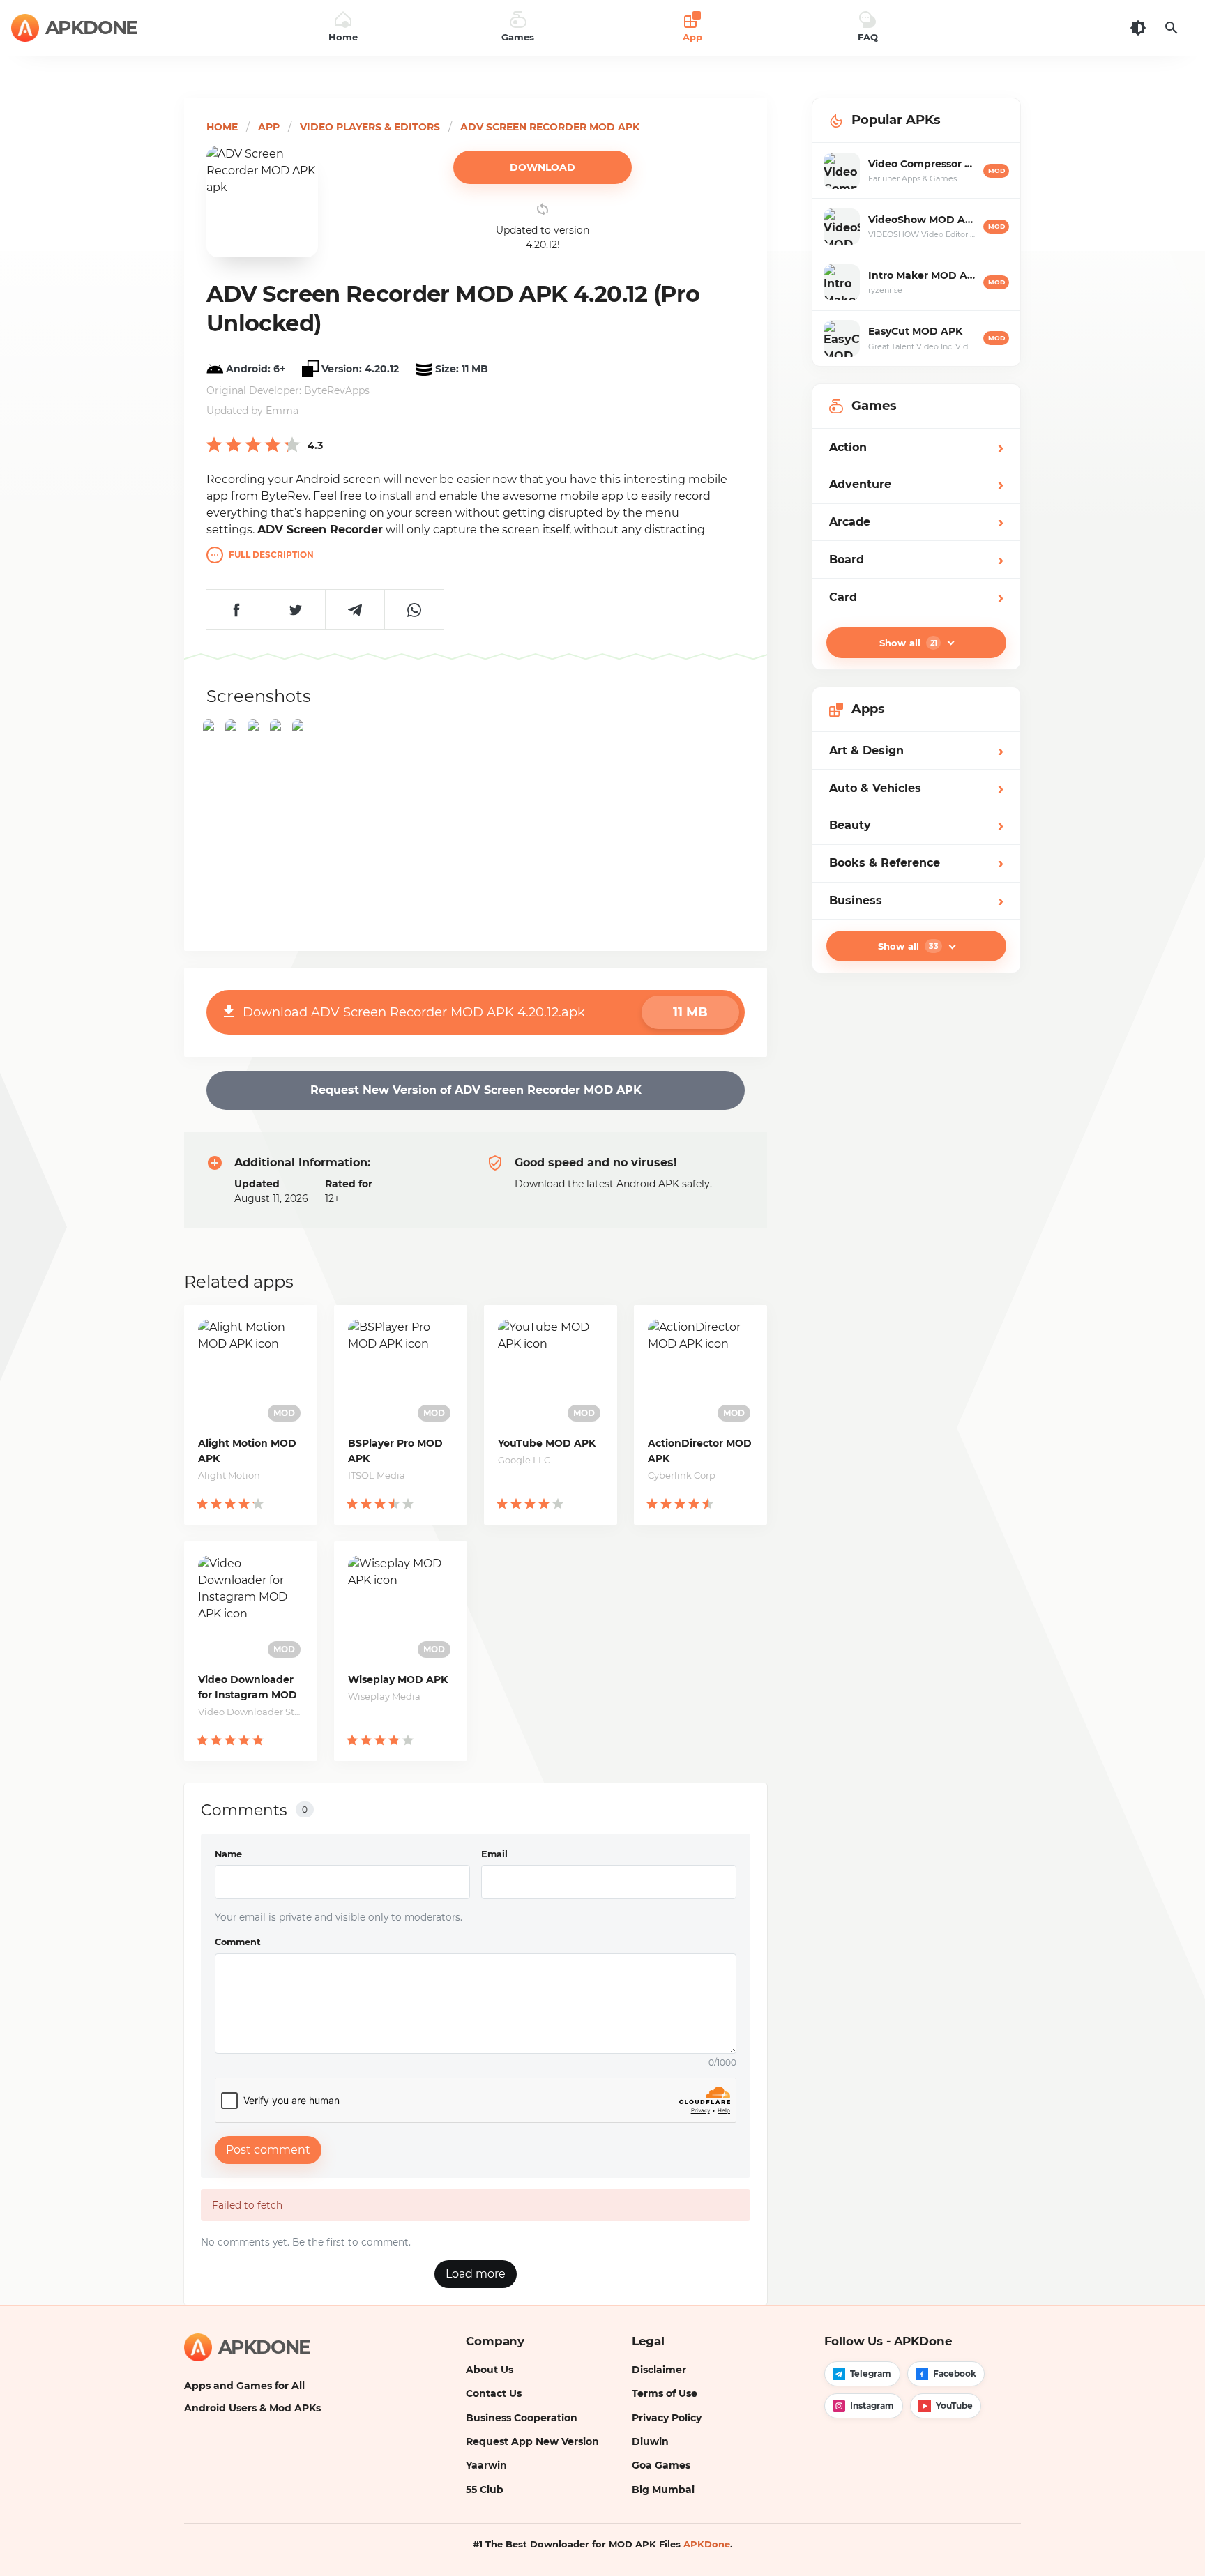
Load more (476, 2274)
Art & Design (916, 750)
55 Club (485, 2490)
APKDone (707, 2544)
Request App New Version (532, 2441)
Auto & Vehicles (916, 788)
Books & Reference (916, 863)
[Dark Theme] (1138, 28)
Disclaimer (659, 2370)
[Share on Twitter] (295, 609)
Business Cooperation (522, 2418)
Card (916, 597)
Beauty (916, 826)
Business (916, 900)
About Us (490, 2370)
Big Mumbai (663, 2490)
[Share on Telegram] (355, 609)
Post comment (268, 2150)
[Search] (1172, 28)
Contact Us (494, 2393)
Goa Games (661, 2465)
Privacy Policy (667, 2418)
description (271, 555)
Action (916, 447)
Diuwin (650, 2441)
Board (916, 559)
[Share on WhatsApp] (414, 609)
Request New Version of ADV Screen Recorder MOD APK (476, 1090)
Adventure (916, 485)
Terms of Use (665, 2393)
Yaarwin (486, 2465)
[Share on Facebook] (236, 609)
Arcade (916, 522)
